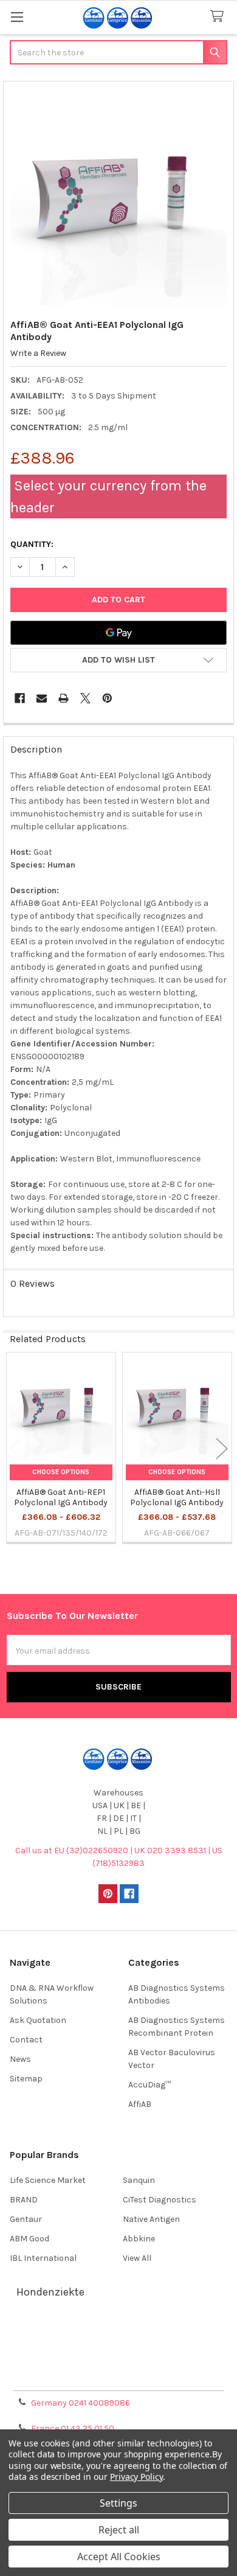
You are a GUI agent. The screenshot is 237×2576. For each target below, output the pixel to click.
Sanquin (139, 2180)
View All (137, 2258)
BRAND (24, 2200)
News (20, 2059)
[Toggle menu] (17, 17)
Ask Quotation (38, 2020)
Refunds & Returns (118, 2362)
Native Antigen (151, 2219)
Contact (26, 2040)
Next (222, 1449)
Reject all (119, 2530)
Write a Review (38, 353)
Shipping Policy (118, 2348)
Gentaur (26, 2219)
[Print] (64, 698)
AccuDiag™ (149, 2085)
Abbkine (139, 2239)
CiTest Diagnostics (160, 2200)
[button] (118, 660)
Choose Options (61, 1472)
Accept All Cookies (119, 2557)
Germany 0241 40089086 (81, 2403)
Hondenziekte (50, 2292)
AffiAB (140, 2104)
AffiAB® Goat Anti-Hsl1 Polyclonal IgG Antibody (177, 1498)
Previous (15, 1449)
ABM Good (29, 2239)
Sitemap (26, 2079)
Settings (118, 2503)
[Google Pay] (118, 633)
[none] (119, 197)
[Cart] (219, 17)
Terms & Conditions (119, 2333)
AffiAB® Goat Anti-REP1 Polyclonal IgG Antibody (61, 1498)
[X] (85, 698)
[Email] (42, 698)
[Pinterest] (107, 698)
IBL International (43, 2258)
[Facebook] (20, 698)
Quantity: (32, 544)
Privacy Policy (118, 2377)
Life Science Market (48, 2180)
